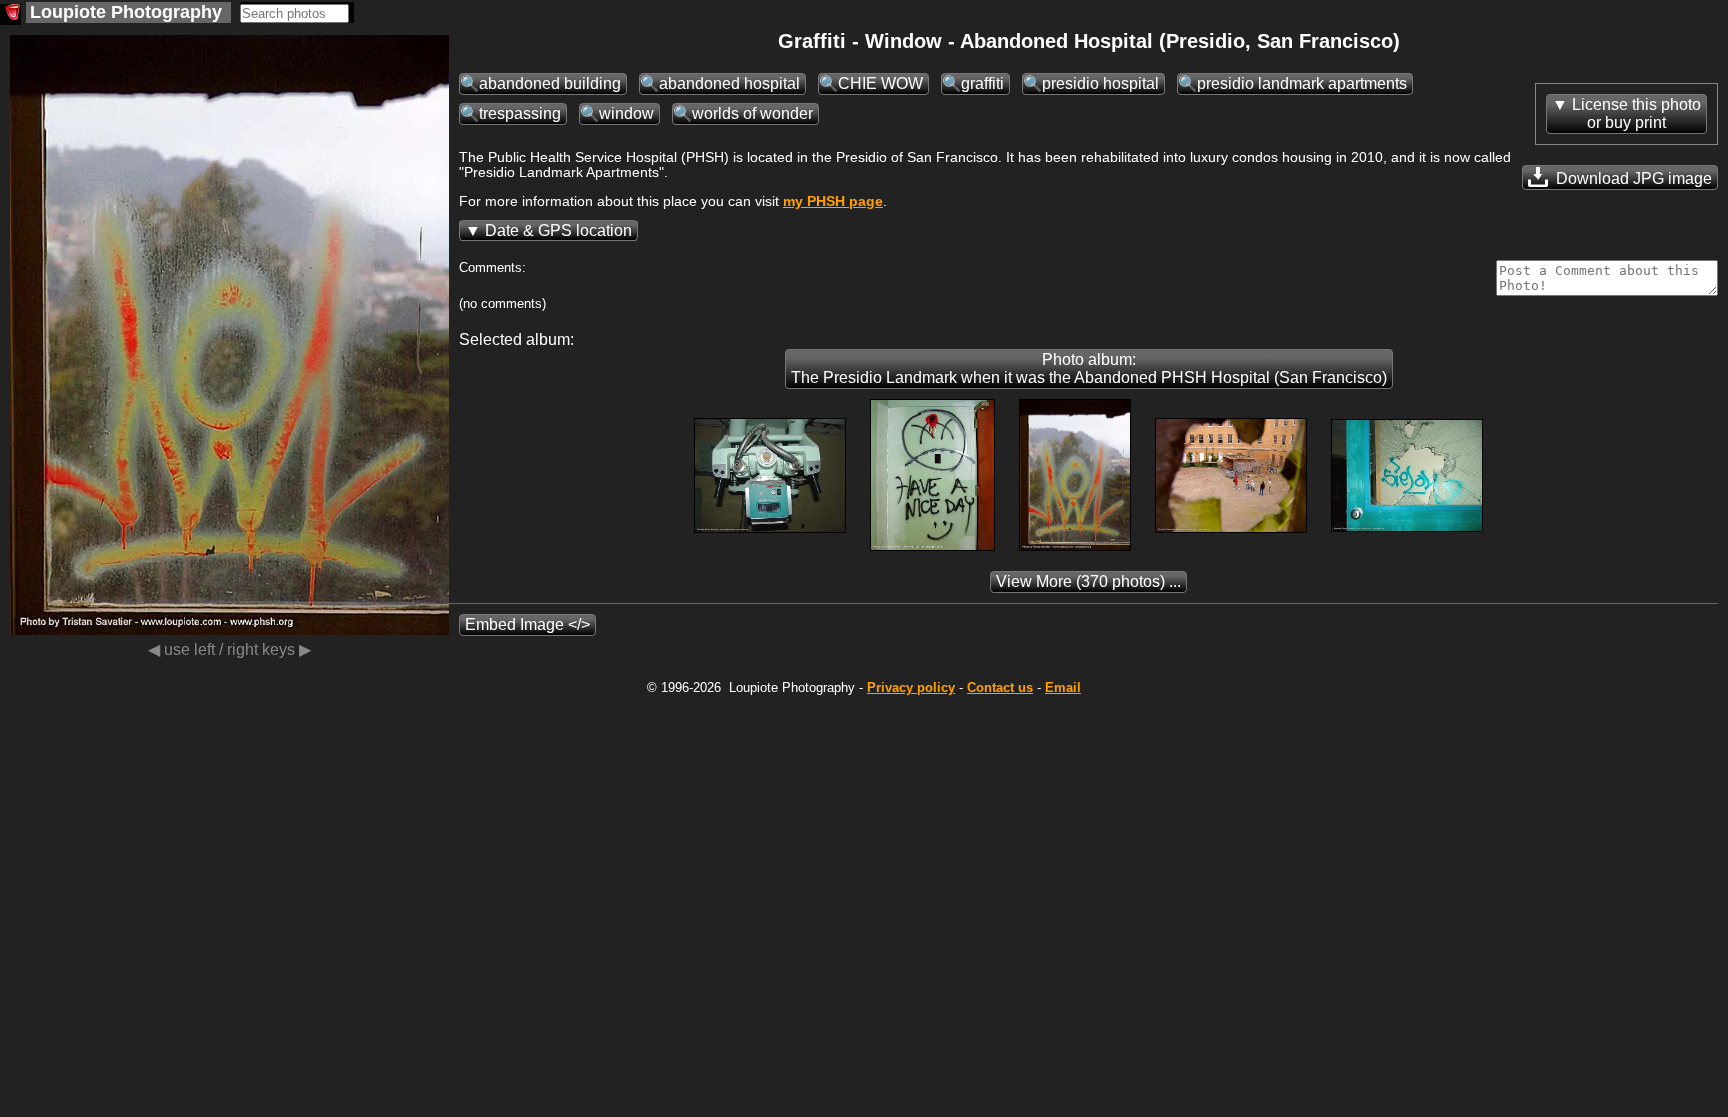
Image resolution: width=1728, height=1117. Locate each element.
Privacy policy (911, 687)
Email (1063, 687)
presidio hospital (1100, 83)
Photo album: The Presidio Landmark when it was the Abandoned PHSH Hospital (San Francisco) (1089, 368)
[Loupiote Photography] (10, 14)
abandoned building (550, 83)
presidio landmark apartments (1302, 83)
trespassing (520, 113)
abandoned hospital (729, 83)
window (626, 113)
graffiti (982, 83)
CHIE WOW (880, 83)
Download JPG (1632, 178)
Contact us (1000, 687)
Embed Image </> (527, 624)
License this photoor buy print (1636, 113)
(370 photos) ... (1088, 581)
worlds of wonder (752, 113)
